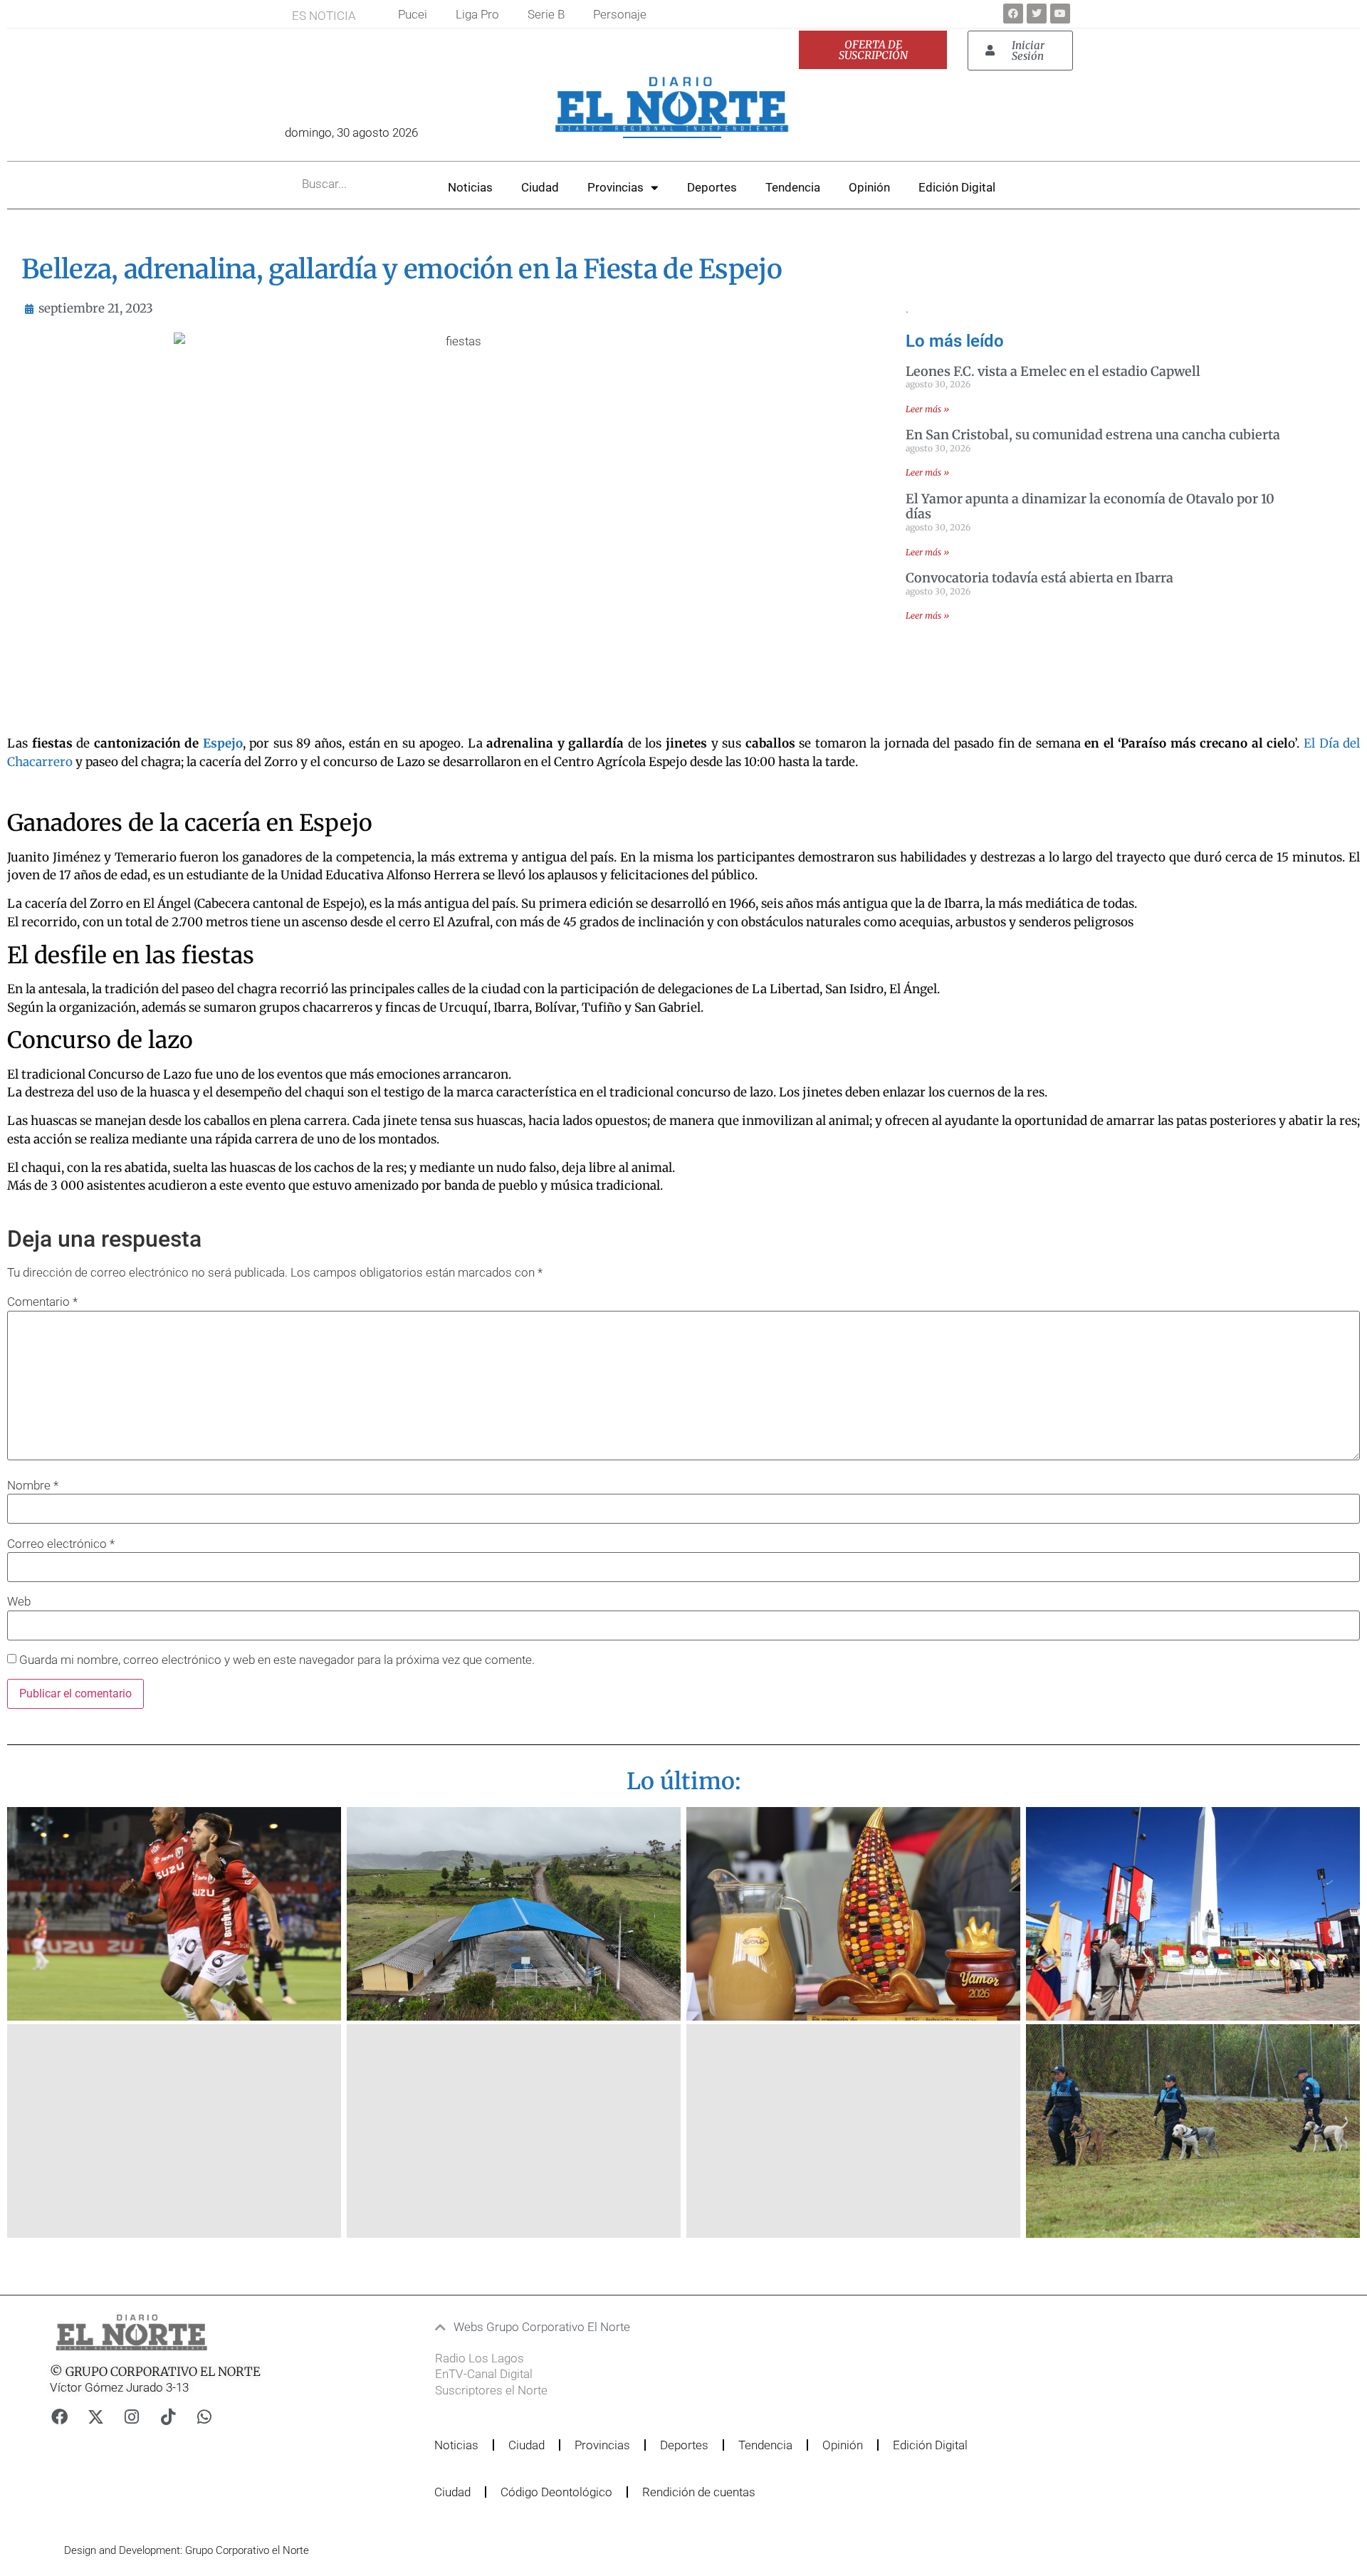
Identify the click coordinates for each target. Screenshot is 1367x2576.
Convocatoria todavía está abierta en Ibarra (1039, 578)
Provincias (616, 187)
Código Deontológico (556, 2492)
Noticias (470, 187)
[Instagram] (132, 2417)
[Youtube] (1060, 14)
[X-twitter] (95, 2417)
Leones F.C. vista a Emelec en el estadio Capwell (1053, 371)
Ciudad (540, 187)
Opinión (869, 187)
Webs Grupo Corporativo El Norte (542, 2327)
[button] (644, 2327)
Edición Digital (957, 187)
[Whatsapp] (204, 2417)
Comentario (42, 1302)
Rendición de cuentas (699, 2492)
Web (19, 1602)
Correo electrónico (61, 1544)
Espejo (223, 743)
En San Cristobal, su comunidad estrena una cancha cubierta (1093, 435)
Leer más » (927, 409)
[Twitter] (1037, 14)
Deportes (712, 187)
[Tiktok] (168, 2417)
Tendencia (793, 187)
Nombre (33, 1486)
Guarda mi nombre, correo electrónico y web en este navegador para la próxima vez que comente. (277, 1660)
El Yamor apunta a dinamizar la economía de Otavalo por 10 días (1090, 507)
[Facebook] (1013, 14)
